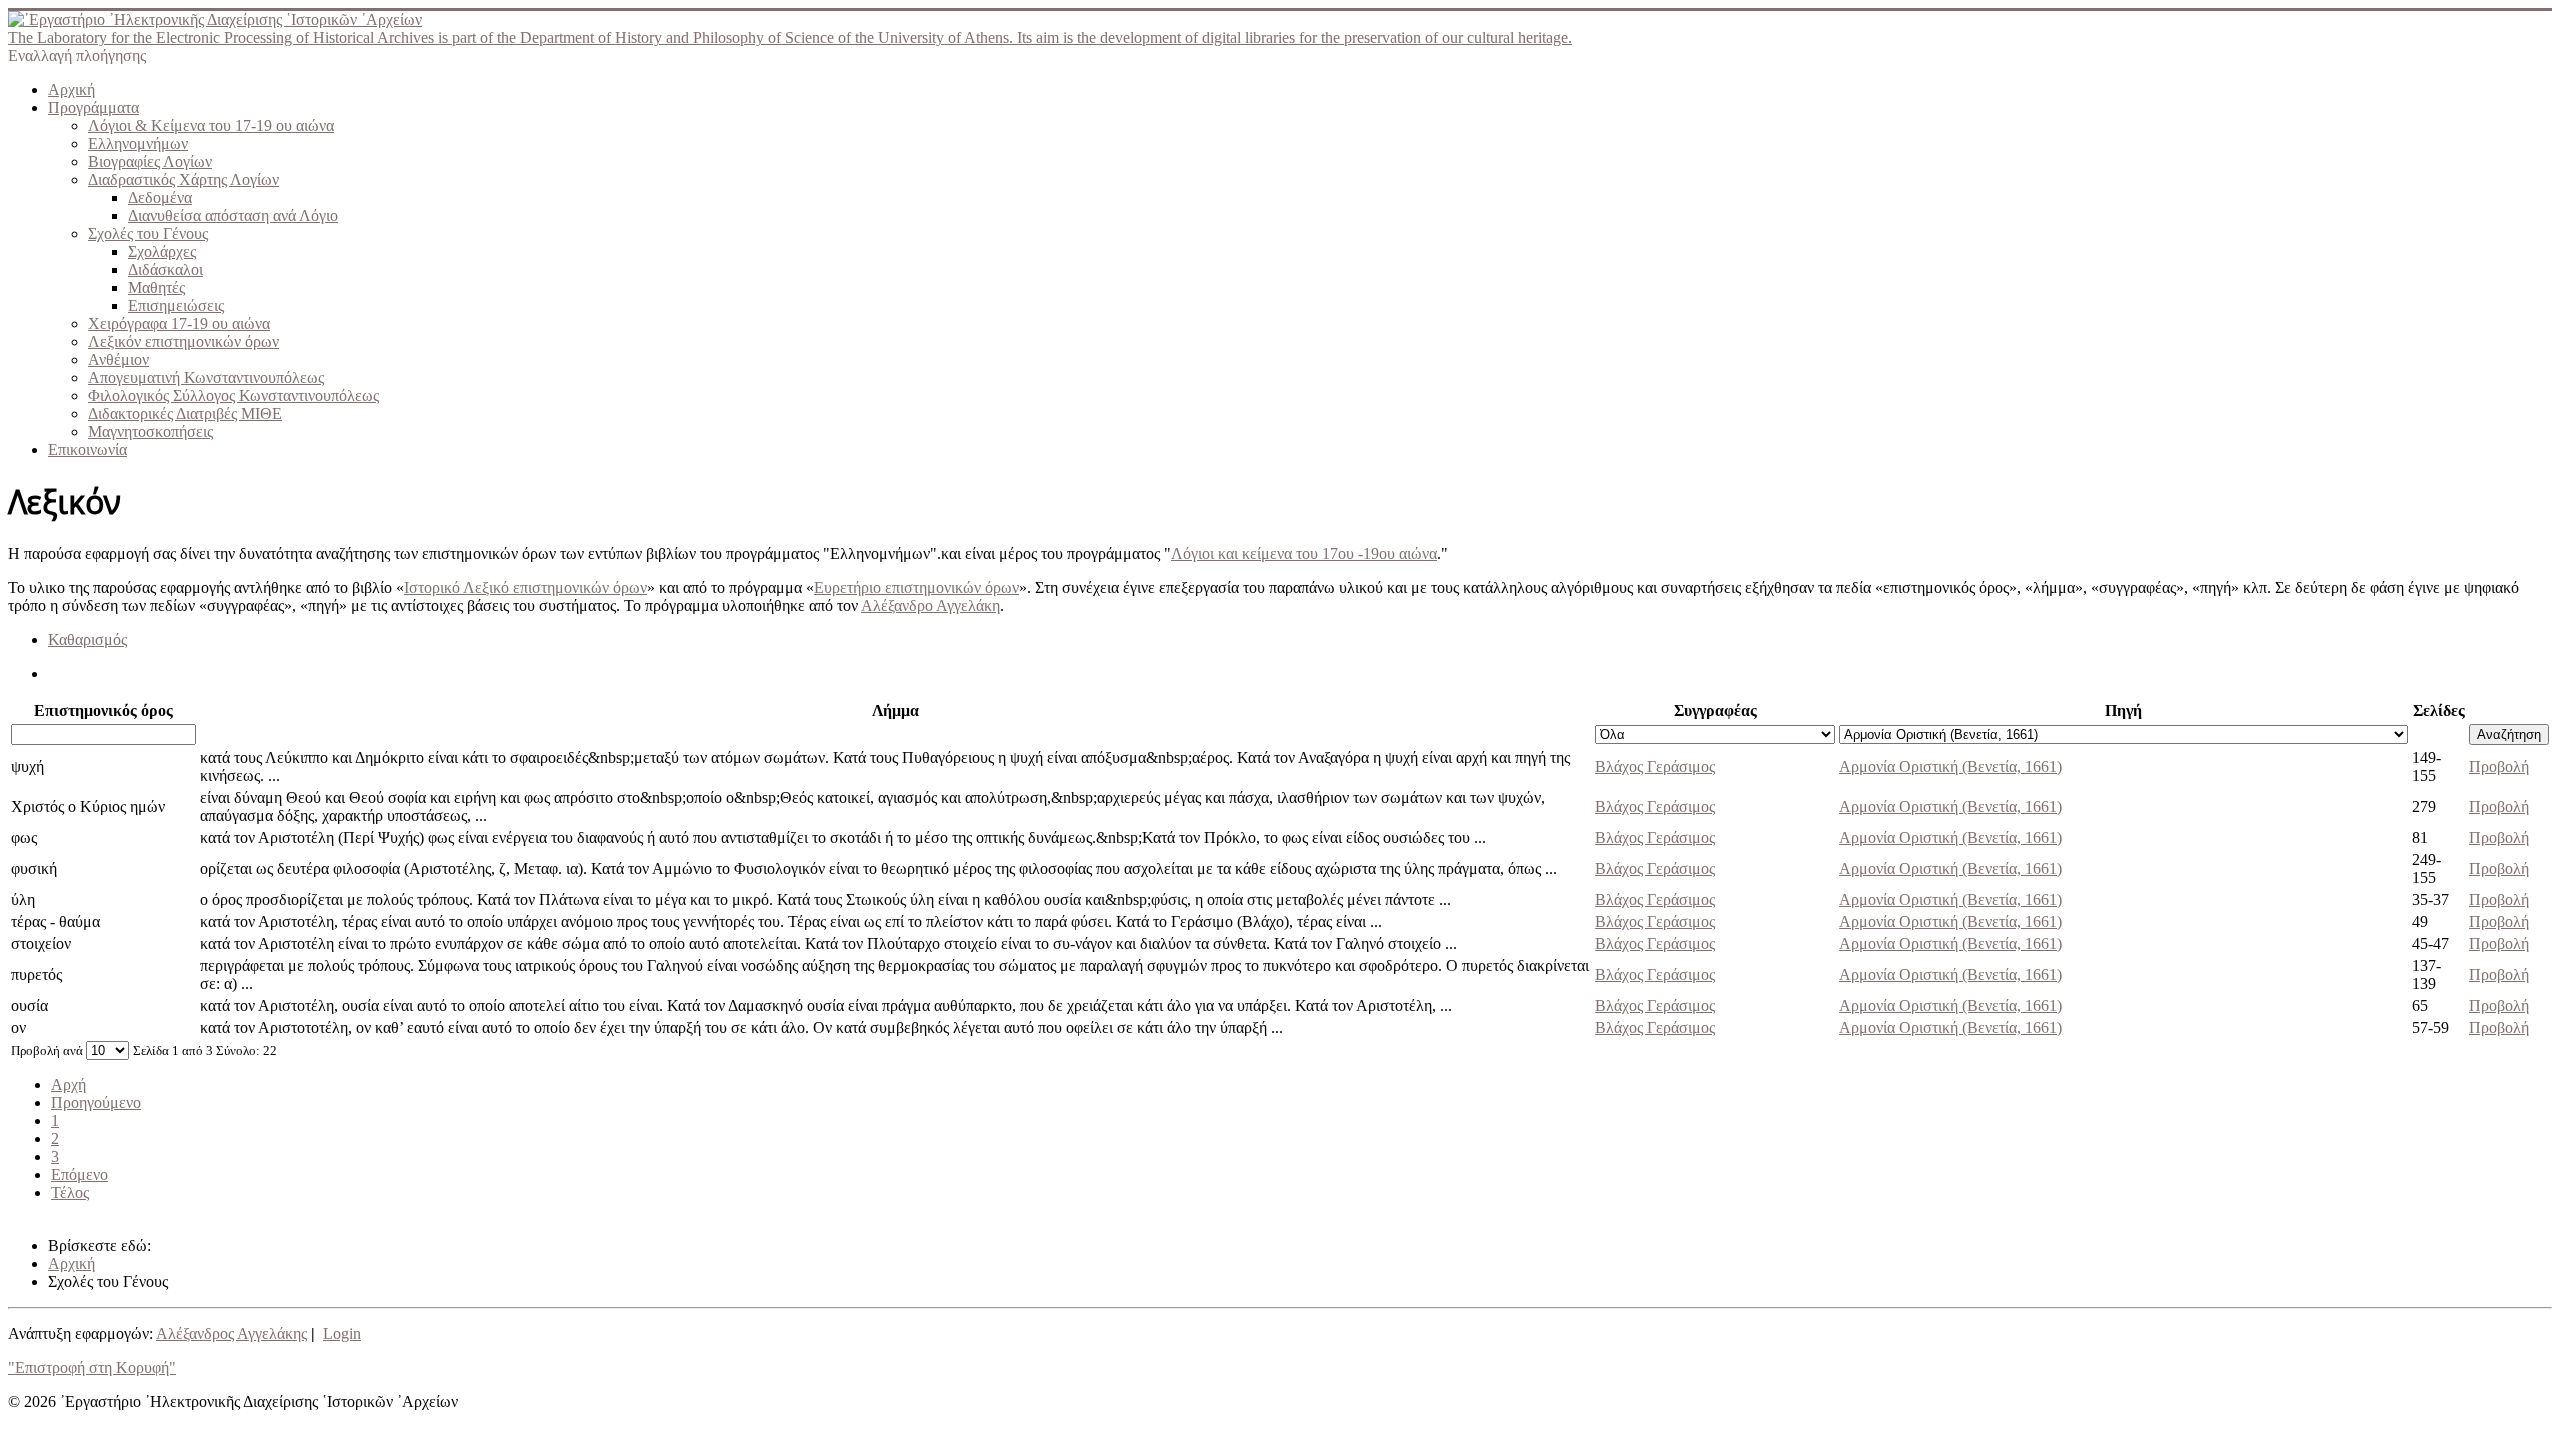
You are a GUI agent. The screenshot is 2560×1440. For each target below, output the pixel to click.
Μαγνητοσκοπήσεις (150, 431)
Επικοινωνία (87, 449)
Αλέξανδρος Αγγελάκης (231, 1333)
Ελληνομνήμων (138, 143)
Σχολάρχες (162, 251)
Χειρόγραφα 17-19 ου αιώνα (179, 323)
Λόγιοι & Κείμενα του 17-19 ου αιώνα (211, 125)
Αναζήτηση (2509, 734)
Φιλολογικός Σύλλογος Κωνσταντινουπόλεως (233, 395)
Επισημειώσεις (176, 305)
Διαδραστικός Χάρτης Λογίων (183, 179)
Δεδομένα (160, 197)
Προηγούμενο (96, 1102)
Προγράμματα (93, 107)
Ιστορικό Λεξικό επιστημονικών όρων (525, 587)
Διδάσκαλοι (165, 269)
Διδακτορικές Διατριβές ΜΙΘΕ (185, 413)
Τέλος (70, 1192)
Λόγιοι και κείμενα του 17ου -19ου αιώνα (1304, 553)
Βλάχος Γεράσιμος (1655, 766)
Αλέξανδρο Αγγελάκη (930, 605)
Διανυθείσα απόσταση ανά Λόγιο (233, 215)
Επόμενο (79, 1174)
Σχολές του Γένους (148, 233)
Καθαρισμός (87, 639)
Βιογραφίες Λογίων (150, 161)
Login (342, 1333)
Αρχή (68, 1084)
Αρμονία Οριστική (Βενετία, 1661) (1950, 766)
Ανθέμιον (118, 359)
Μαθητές (156, 287)
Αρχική (71, 89)
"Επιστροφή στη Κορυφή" (92, 1367)
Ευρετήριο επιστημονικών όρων (916, 587)
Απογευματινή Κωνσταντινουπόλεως (206, 377)
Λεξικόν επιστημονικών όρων (183, 341)
